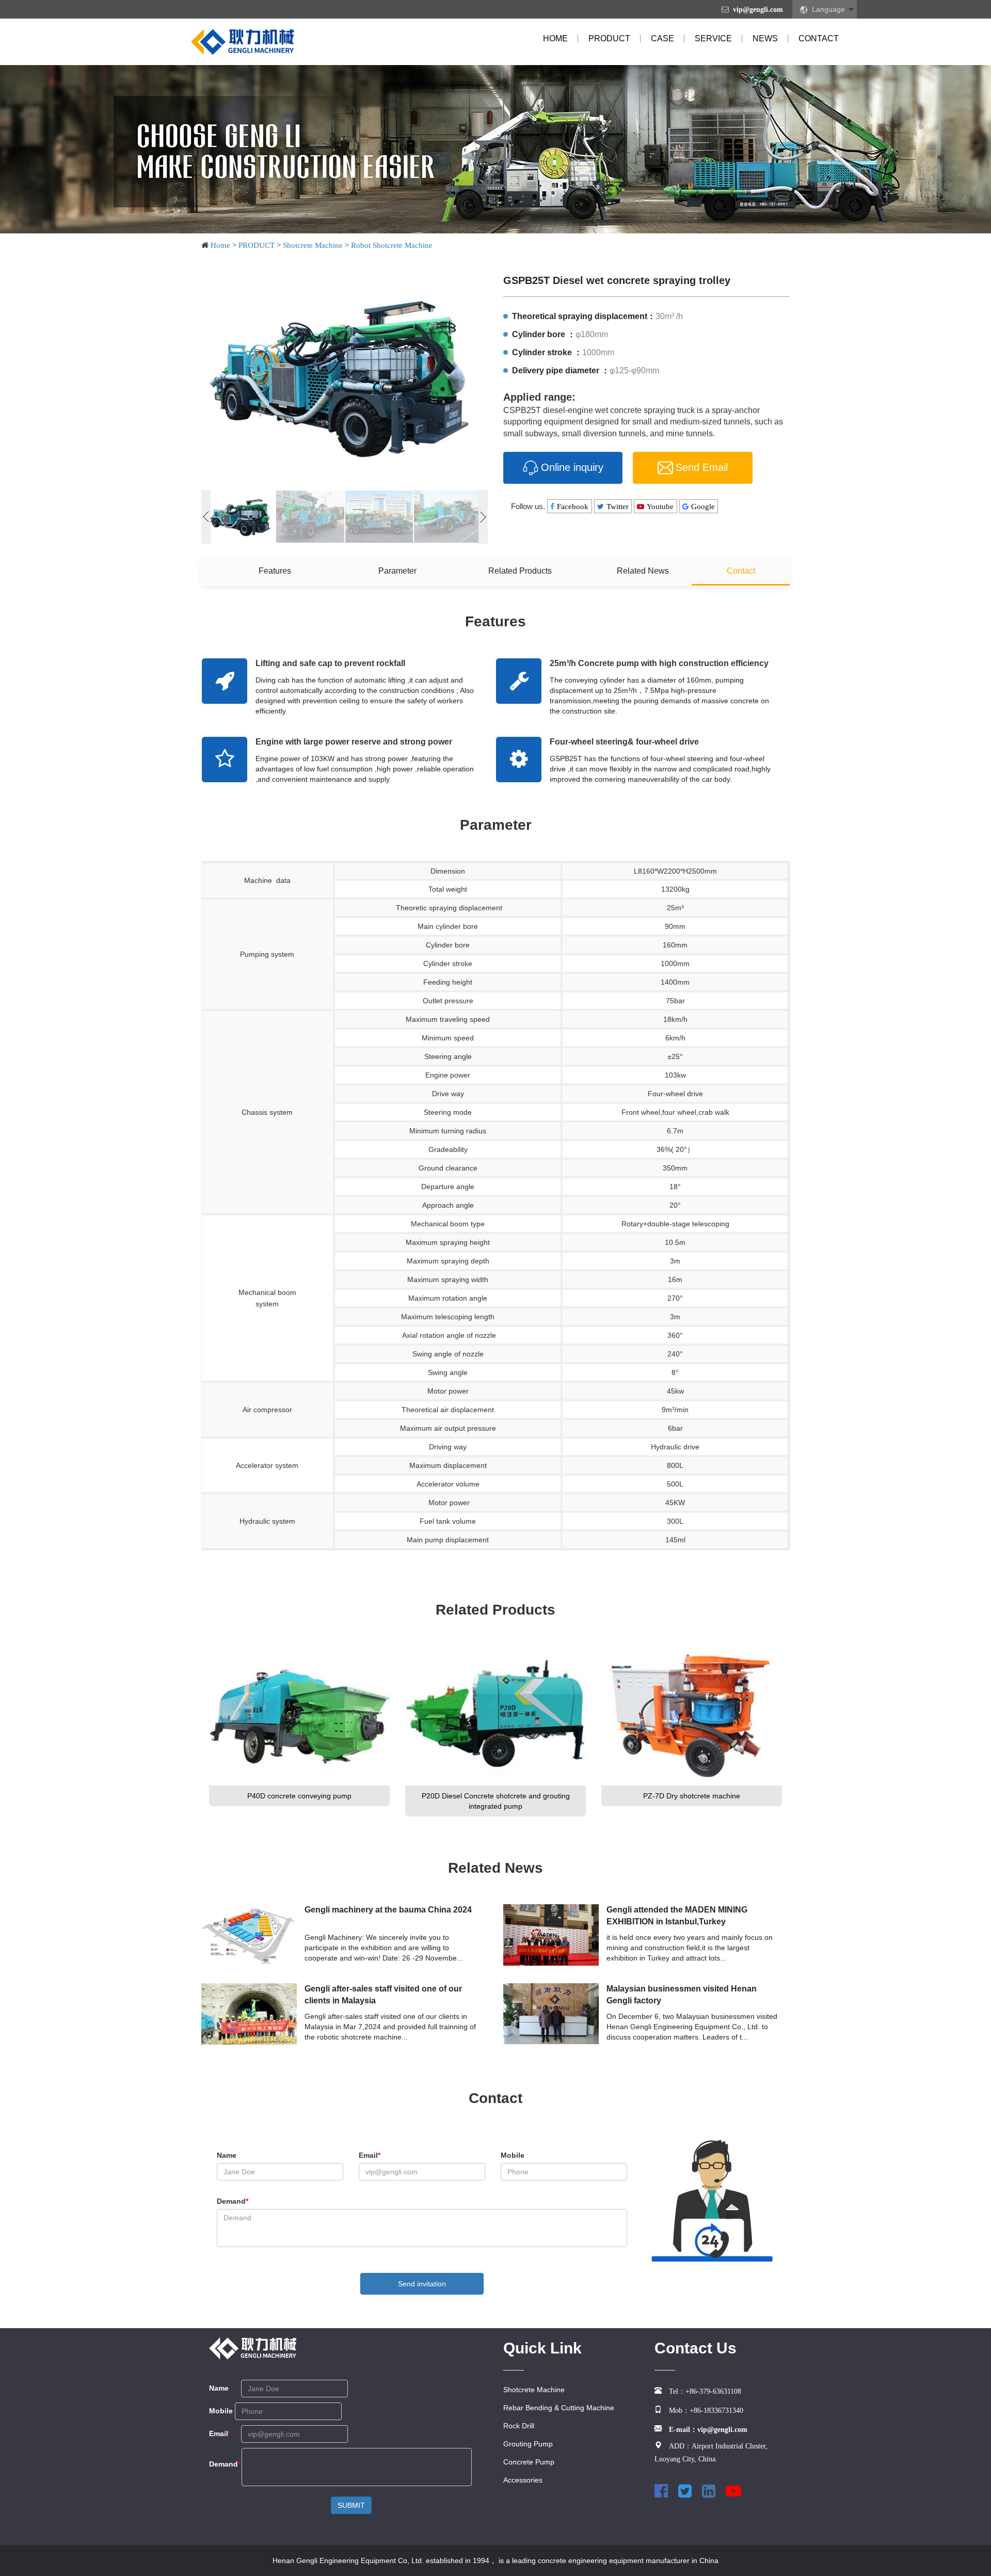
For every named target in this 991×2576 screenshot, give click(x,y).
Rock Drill (519, 2426)
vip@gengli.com (758, 9)
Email (370, 2155)
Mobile (513, 2155)
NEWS (765, 38)
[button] (483, 517)
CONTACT (819, 38)
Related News (643, 571)
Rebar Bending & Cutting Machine (559, 2408)
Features (275, 571)
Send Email (702, 467)
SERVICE (713, 38)
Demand (233, 2201)
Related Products (520, 571)
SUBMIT (351, 2505)
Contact (741, 571)
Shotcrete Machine (313, 245)
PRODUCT (609, 38)
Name (227, 2155)
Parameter (397, 571)
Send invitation (422, 2284)
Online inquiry (572, 467)
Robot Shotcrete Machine (392, 245)
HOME (555, 38)
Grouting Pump (528, 2444)
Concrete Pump (529, 2462)
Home (220, 245)
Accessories (523, 2480)
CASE (662, 38)
